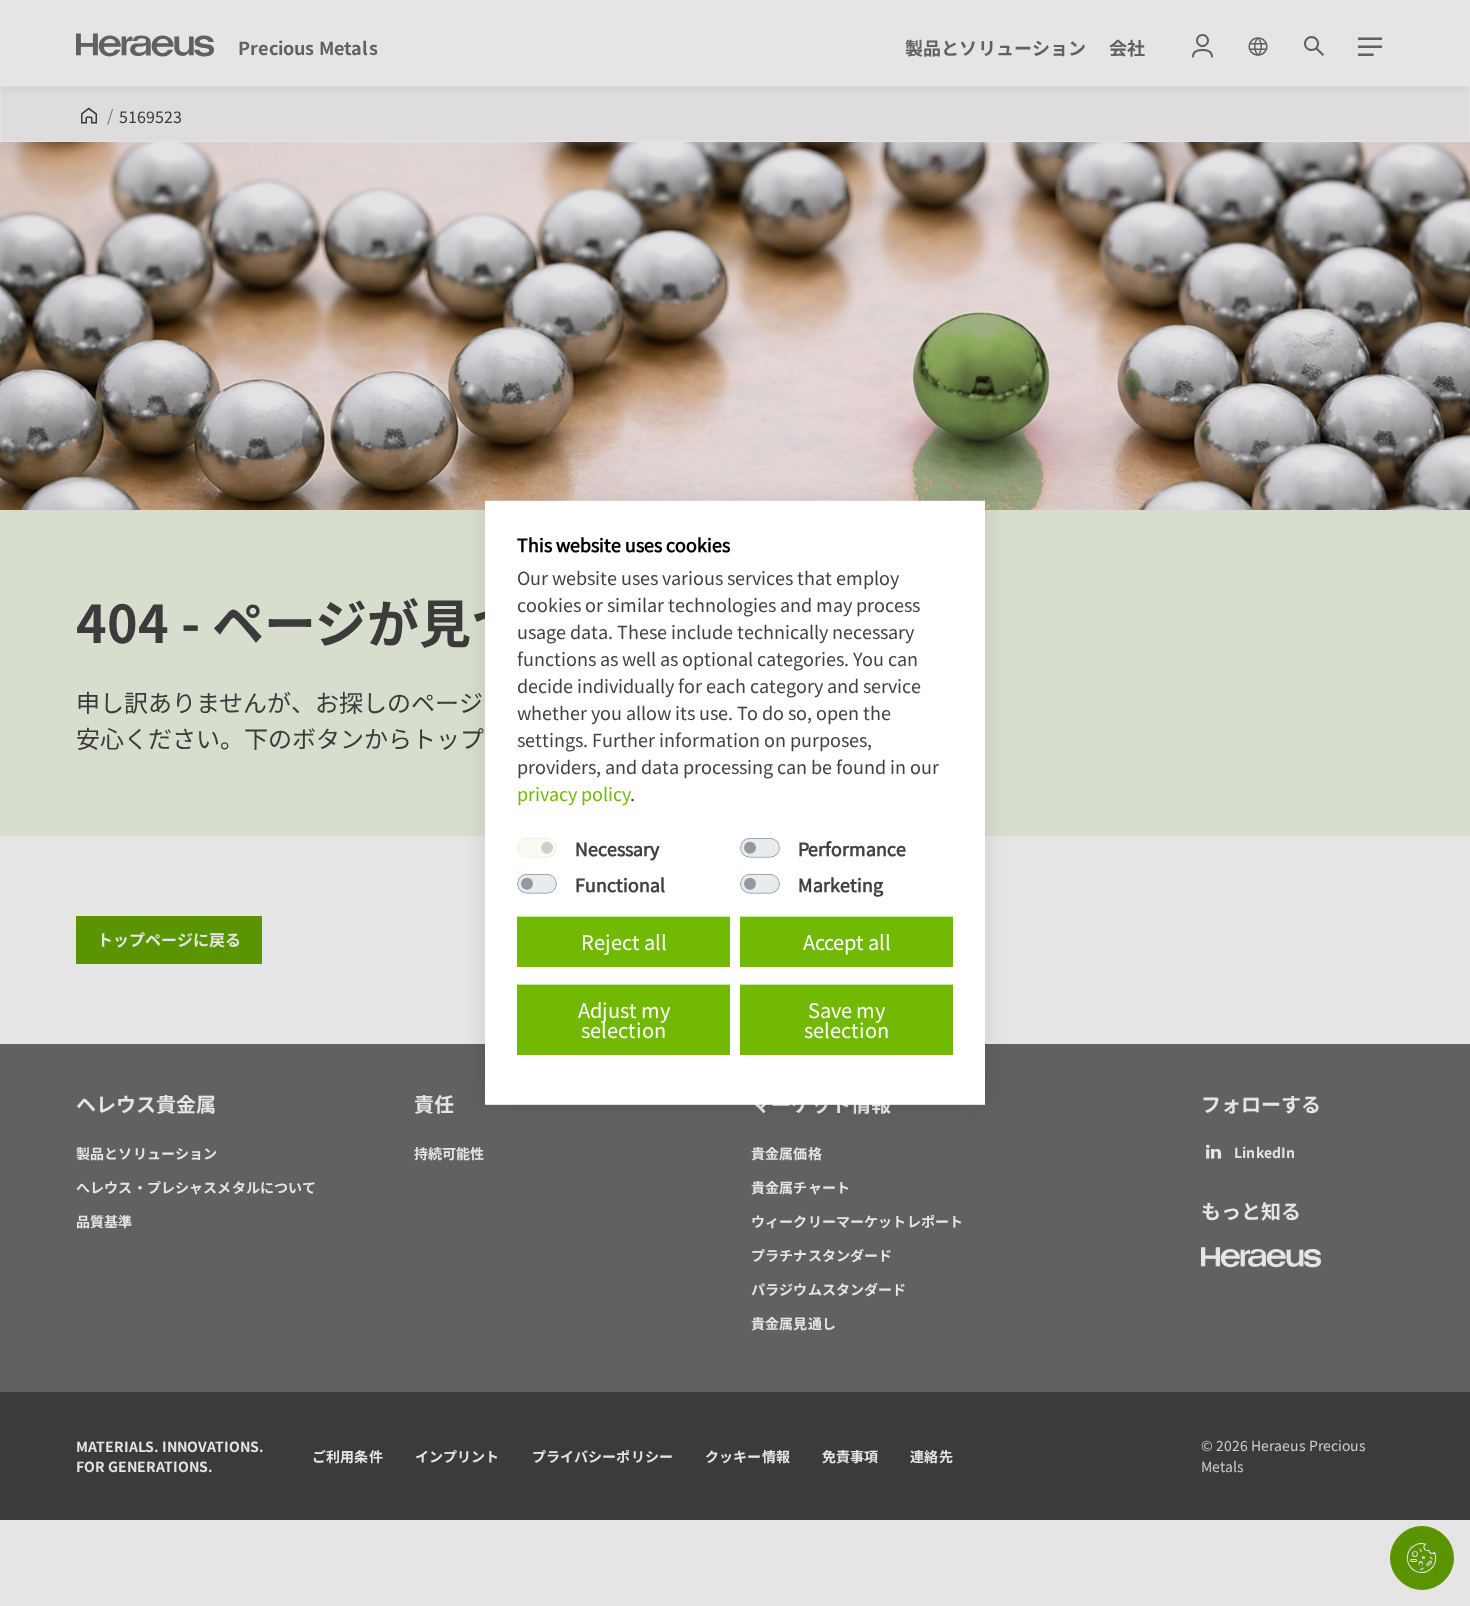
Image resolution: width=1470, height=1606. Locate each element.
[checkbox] (537, 848)
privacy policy (573, 793)
